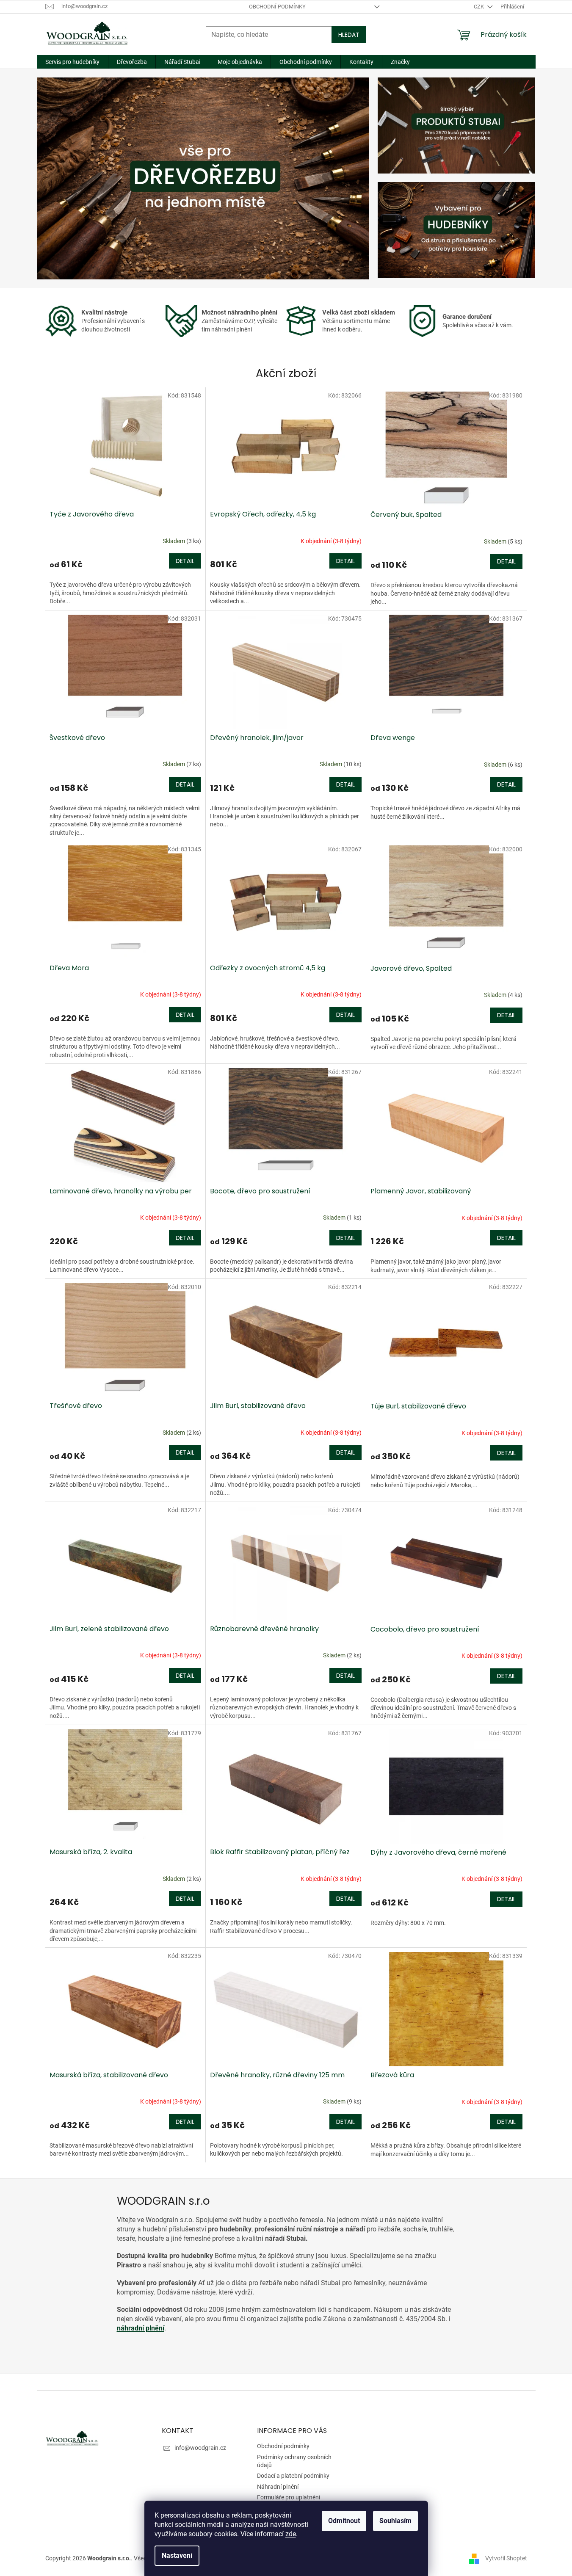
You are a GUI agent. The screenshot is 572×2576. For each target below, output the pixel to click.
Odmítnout (344, 2521)
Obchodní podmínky (277, 7)
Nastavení (177, 2555)
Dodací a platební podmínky (293, 2476)
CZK (479, 7)
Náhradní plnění (278, 2487)
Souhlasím (395, 2521)
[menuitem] (72, 62)
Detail (185, 561)
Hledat (349, 35)
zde (291, 2534)
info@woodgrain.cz (200, 2448)
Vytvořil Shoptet (506, 2558)
